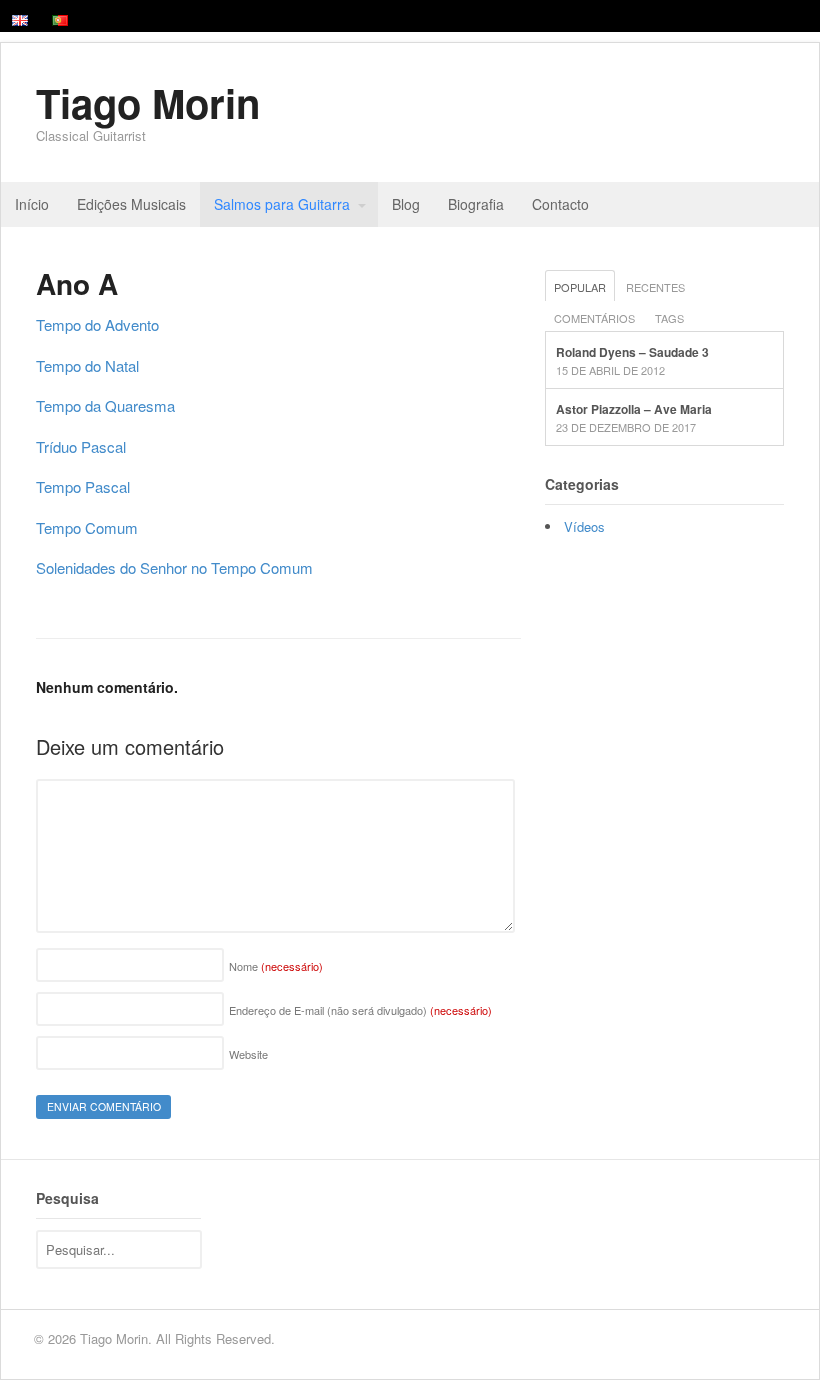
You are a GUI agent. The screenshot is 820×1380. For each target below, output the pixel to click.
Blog (406, 204)
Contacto (560, 204)
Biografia (476, 204)
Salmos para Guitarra (282, 204)
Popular (580, 287)
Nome (276, 966)
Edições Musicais (131, 204)
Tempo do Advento (97, 324)
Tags (669, 318)
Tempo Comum (87, 527)
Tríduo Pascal (81, 446)
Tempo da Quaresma (105, 405)
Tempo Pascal (83, 486)
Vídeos (584, 526)
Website (248, 1054)
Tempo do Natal (87, 365)
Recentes (655, 287)
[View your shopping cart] (789, 204)
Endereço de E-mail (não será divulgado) (360, 1010)
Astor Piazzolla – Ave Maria (634, 409)
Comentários (594, 318)
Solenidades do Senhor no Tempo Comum (174, 567)
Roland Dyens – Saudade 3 (632, 352)
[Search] (184, 1248)
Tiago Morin (148, 102)
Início (32, 204)
